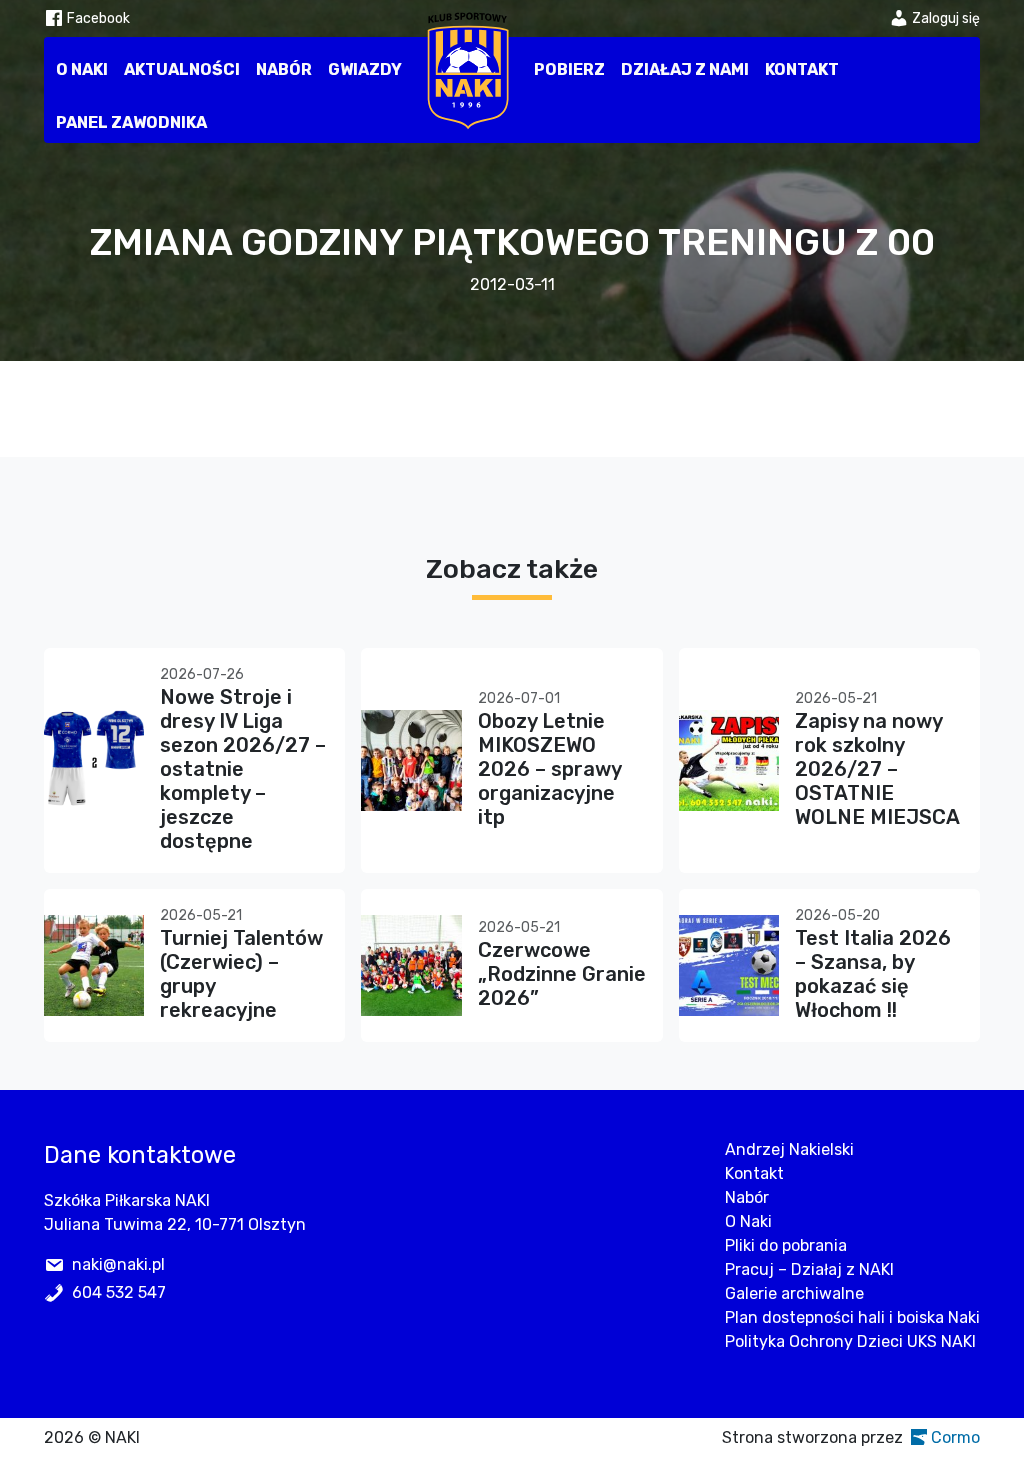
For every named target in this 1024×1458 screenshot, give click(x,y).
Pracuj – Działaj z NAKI (809, 1269)
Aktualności (182, 69)
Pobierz (569, 69)
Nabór (284, 69)
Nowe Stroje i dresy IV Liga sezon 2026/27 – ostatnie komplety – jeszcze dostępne (243, 769)
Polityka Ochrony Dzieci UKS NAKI (850, 1341)
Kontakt (802, 69)
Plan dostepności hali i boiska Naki (852, 1317)
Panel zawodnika (131, 122)
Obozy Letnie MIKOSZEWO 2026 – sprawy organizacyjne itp (549, 769)
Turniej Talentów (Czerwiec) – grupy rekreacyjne (241, 974)
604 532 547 (119, 1292)
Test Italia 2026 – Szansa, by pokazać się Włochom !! (873, 974)
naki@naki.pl (118, 1264)
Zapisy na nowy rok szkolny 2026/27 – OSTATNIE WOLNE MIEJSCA (877, 769)
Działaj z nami (685, 69)
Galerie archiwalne (794, 1293)
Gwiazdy (365, 69)
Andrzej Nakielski (789, 1149)
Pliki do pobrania (786, 1245)
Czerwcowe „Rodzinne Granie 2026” (562, 974)
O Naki (82, 69)
